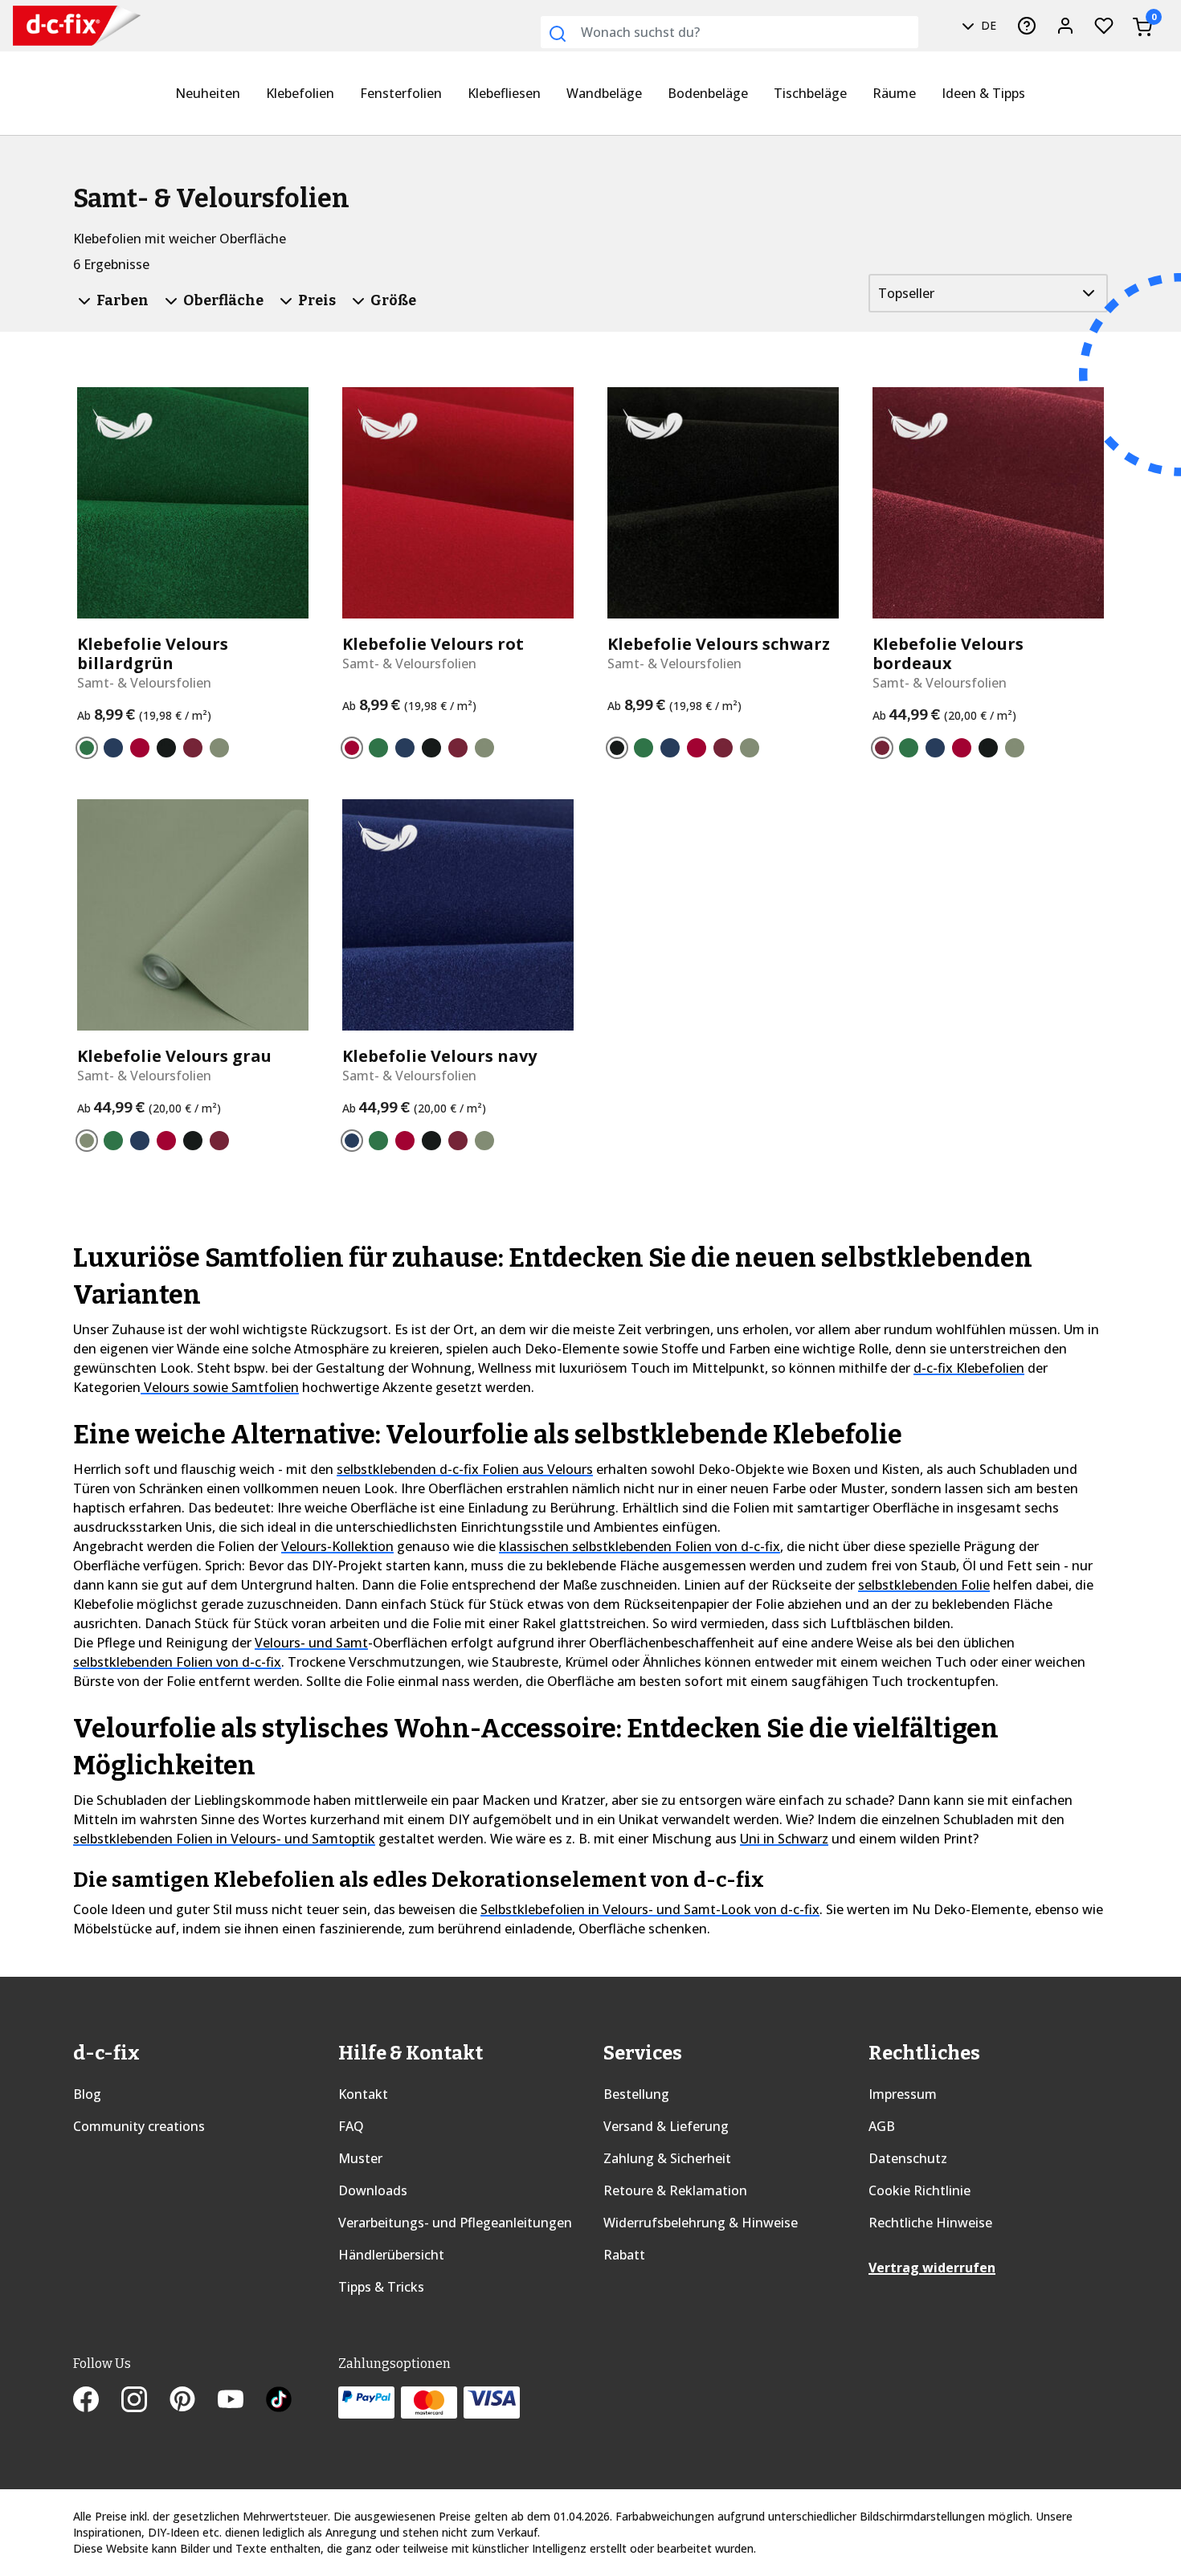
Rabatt (624, 2255)
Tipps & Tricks (381, 2287)
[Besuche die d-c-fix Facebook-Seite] (97, 2401)
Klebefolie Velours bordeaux (948, 654)
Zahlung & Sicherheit (667, 2158)
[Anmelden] (1065, 26)
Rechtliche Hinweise (930, 2223)
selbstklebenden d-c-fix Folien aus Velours (465, 1469)
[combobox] (729, 32)
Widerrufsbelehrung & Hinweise (701, 2223)
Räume (894, 93)
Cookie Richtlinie (919, 2190)
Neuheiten (208, 93)
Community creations (139, 2126)
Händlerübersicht (391, 2255)
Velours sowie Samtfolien (220, 1387)
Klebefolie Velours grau (174, 1056)
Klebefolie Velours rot (433, 644)
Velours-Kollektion (337, 1546)
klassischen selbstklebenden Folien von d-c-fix (640, 1546)
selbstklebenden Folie (924, 1585)
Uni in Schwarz (784, 1839)
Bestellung (636, 2094)
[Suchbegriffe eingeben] (558, 34)
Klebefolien (300, 93)
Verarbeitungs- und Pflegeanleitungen (455, 2223)
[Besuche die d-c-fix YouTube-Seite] (242, 2401)
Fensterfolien (401, 93)
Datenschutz (908, 2158)
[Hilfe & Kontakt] (1027, 26)
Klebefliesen (504, 93)
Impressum (903, 2094)
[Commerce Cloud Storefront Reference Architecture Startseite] (49, 26)
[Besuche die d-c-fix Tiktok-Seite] (279, 2401)
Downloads (373, 2190)
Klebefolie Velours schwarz (719, 644)
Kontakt (363, 2094)
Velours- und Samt (311, 1643)
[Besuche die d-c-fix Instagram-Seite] (145, 2401)
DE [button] (987, 25)
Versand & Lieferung (666, 2126)
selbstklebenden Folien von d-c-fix (177, 1662)
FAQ (351, 2126)
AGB (882, 2126)
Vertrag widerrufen (932, 2268)
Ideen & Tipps (983, 93)
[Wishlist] (1104, 26)
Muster (360, 2158)
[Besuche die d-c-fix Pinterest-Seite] (194, 2401)
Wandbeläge (604, 93)
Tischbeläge (810, 93)
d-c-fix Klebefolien (969, 1368)
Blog (87, 2094)
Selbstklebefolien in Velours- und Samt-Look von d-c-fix (650, 1909)
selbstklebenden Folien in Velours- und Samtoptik (224, 1839)
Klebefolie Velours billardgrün (153, 654)
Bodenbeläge (708, 93)
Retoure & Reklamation (675, 2190)
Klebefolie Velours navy (439, 1056)
